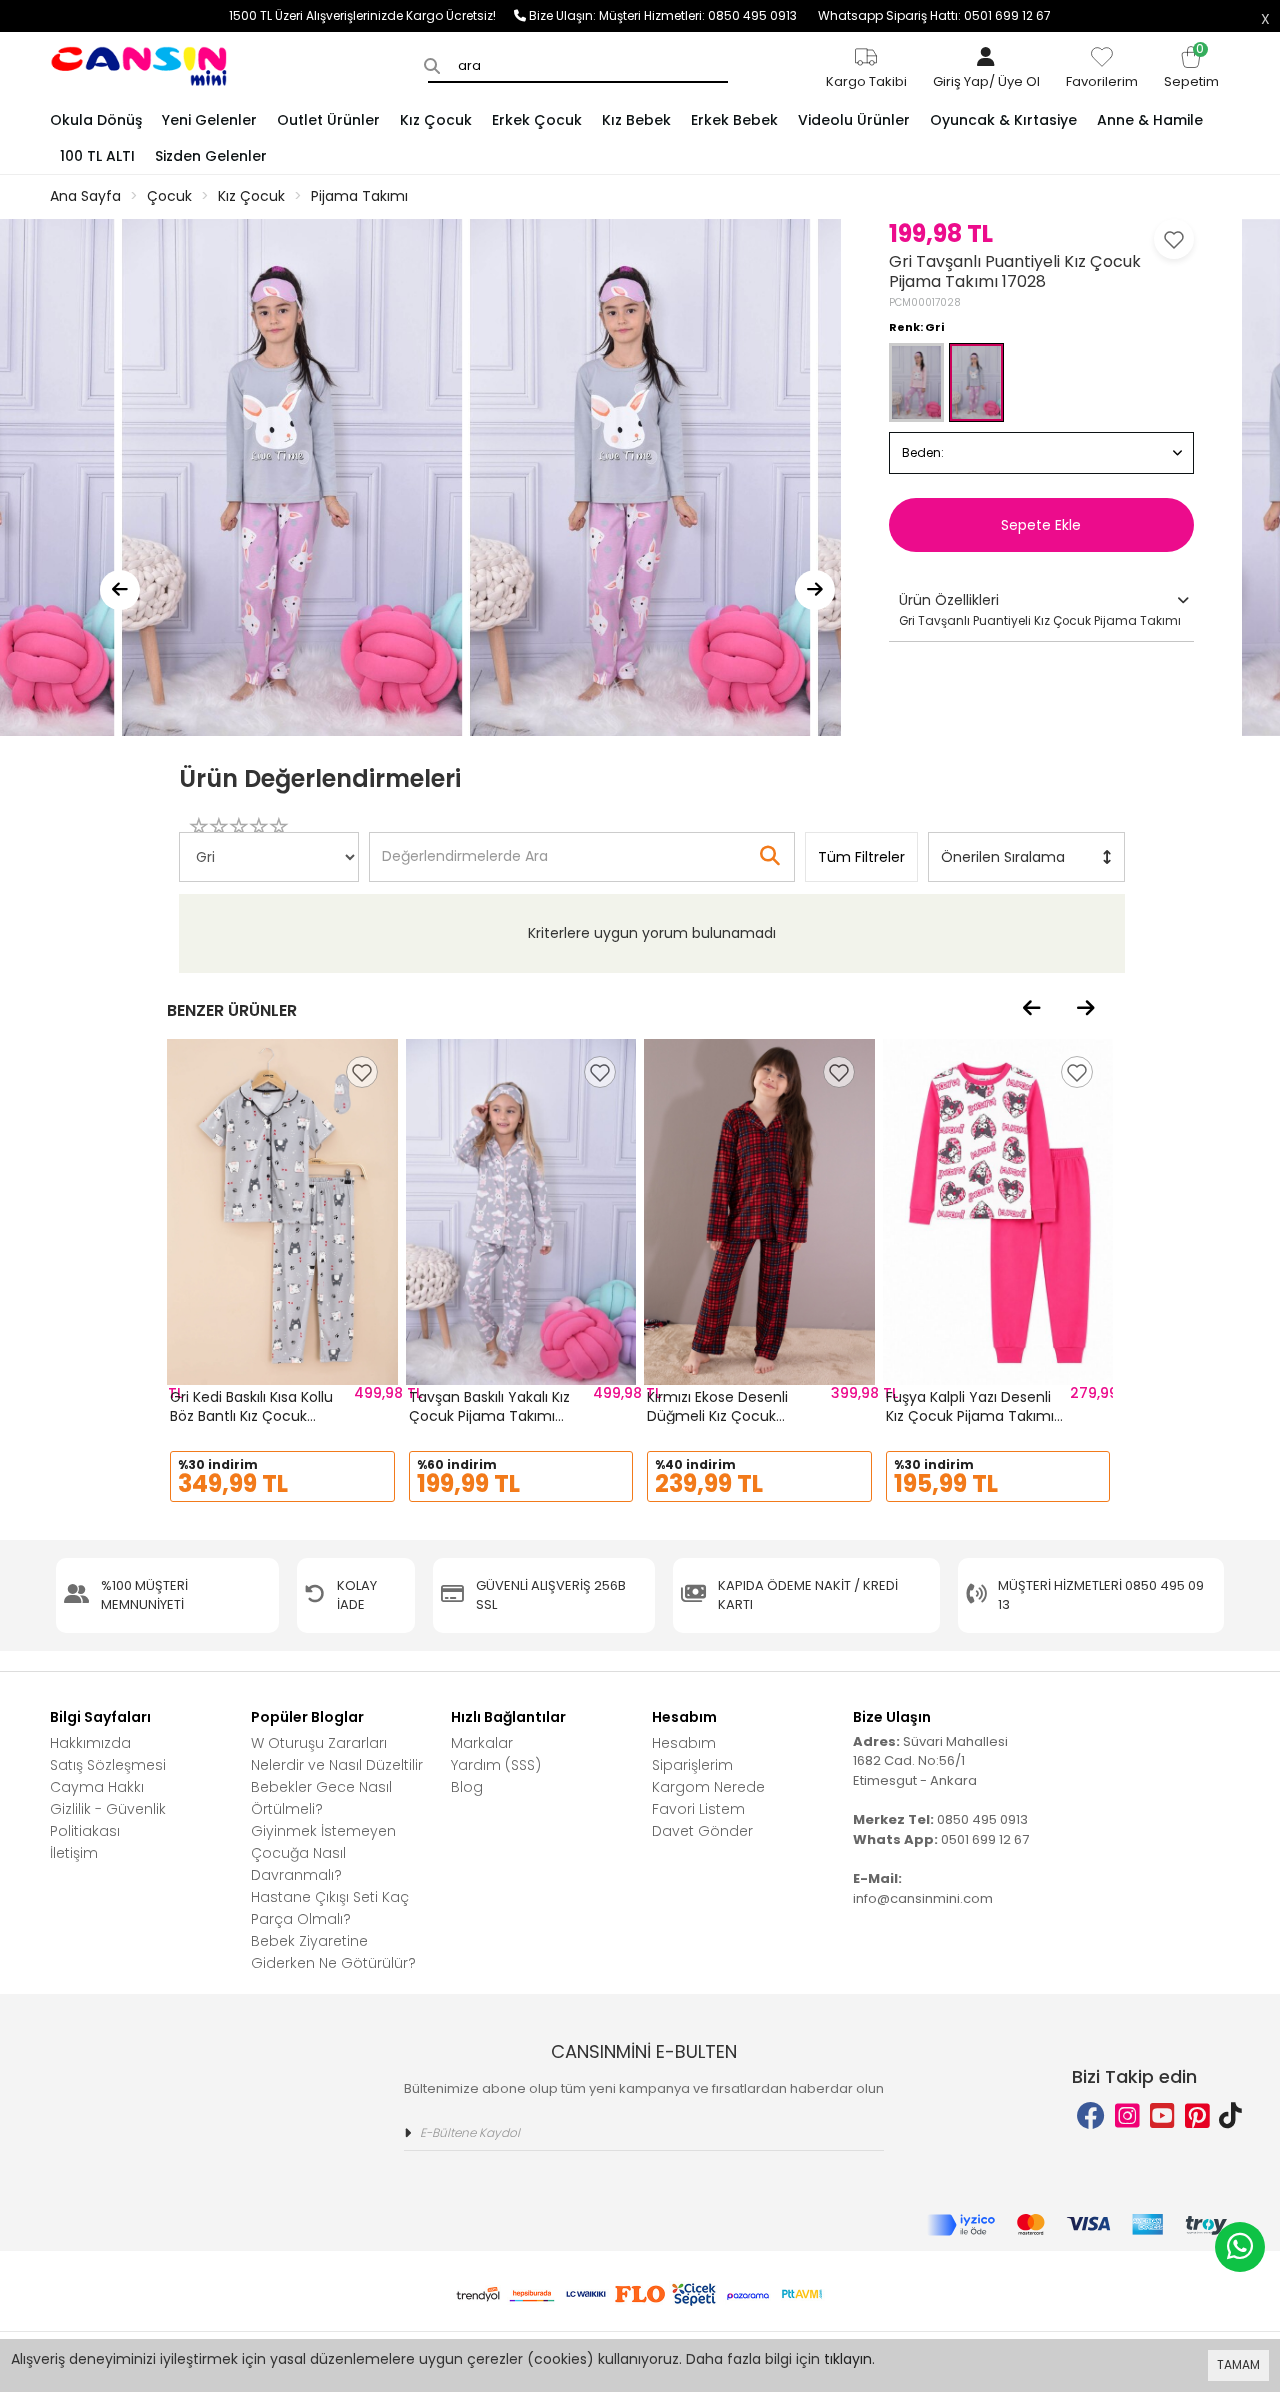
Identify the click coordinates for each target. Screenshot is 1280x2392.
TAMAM (1238, 2364)
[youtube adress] (1162, 2116)
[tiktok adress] (1230, 2116)
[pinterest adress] (1197, 2116)
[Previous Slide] (120, 590)
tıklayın (848, 2359)
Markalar (482, 1743)
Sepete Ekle (1041, 525)
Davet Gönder (702, 1831)
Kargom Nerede (708, 1787)
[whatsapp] (1240, 2247)
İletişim (74, 1853)
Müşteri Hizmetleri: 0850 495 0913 (708, 15)
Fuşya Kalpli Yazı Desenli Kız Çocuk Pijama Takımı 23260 (970, 1416)
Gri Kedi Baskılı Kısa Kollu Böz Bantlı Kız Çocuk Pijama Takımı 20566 (251, 1416)
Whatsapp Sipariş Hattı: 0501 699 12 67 (934, 15)
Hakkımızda (90, 1743)
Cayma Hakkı (97, 1787)
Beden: (923, 452)
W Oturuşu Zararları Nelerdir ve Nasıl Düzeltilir (337, 1754)
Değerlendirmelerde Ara (464, 847)
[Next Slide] (815, 590)
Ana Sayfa (85, 196)
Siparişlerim (692, 1765)
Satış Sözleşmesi (108, 1765)
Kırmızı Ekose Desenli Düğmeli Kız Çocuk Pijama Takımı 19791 (717, 1416)
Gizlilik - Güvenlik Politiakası (108, 1820)
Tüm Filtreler (861, 857)
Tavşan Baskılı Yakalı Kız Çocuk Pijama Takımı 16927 (489, 1416)
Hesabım (684, 1743)
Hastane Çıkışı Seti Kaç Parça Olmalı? (330, 1908)
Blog (467, 1787)
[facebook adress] (1091, 2116)
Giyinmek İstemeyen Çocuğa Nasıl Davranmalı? (323, 1853)
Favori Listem (698, 1809)
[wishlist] (362, 1072)
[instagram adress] (1127, 2116)
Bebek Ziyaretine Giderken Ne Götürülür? (333, 1952)
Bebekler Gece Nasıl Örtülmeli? (321, 1798)
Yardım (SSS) (496, 1765)
